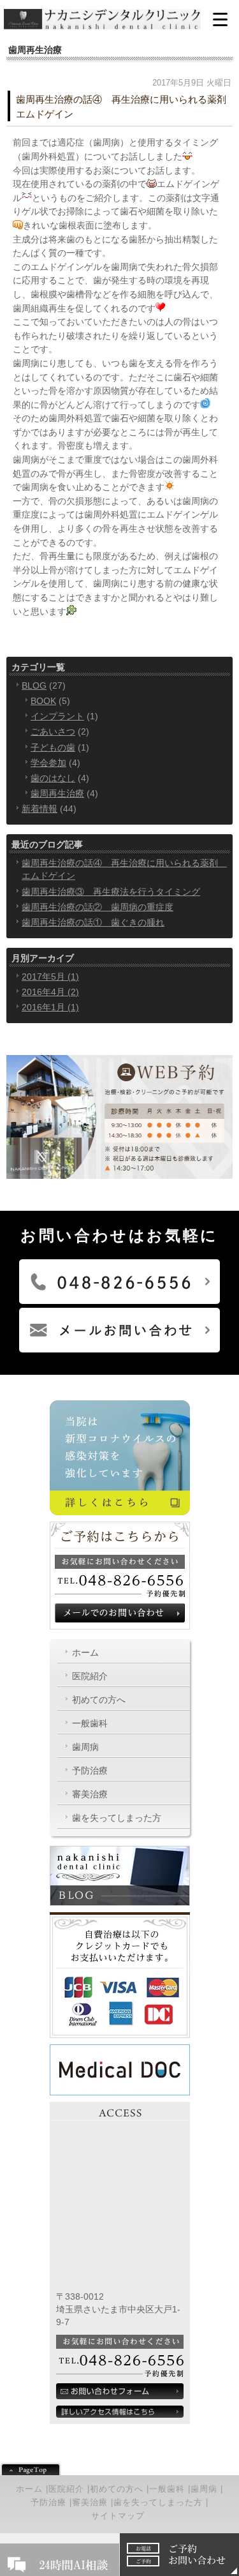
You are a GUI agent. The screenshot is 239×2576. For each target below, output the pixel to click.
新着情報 (40, 809)
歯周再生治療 (57, 793)
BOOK (43, 701)
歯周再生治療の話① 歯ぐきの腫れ (93, 922)
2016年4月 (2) (50, 992)
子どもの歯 (53, 747)
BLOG (34, 685)
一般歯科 (90, 1723)
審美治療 (90, 1794)
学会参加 (48, 763)
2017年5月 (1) (50, 977)
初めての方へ (99, 1700)
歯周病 (85, 1747)
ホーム (85, 1652)
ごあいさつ (53, 731)
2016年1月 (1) (50, 1007)
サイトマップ (118, 2516)
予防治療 (90, 1771)
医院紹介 (90, 1676)
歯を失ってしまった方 (117, 1818)
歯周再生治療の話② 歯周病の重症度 (98, 907)
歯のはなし (53, 778)
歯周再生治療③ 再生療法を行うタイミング (111, 892)
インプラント (57, 716)
